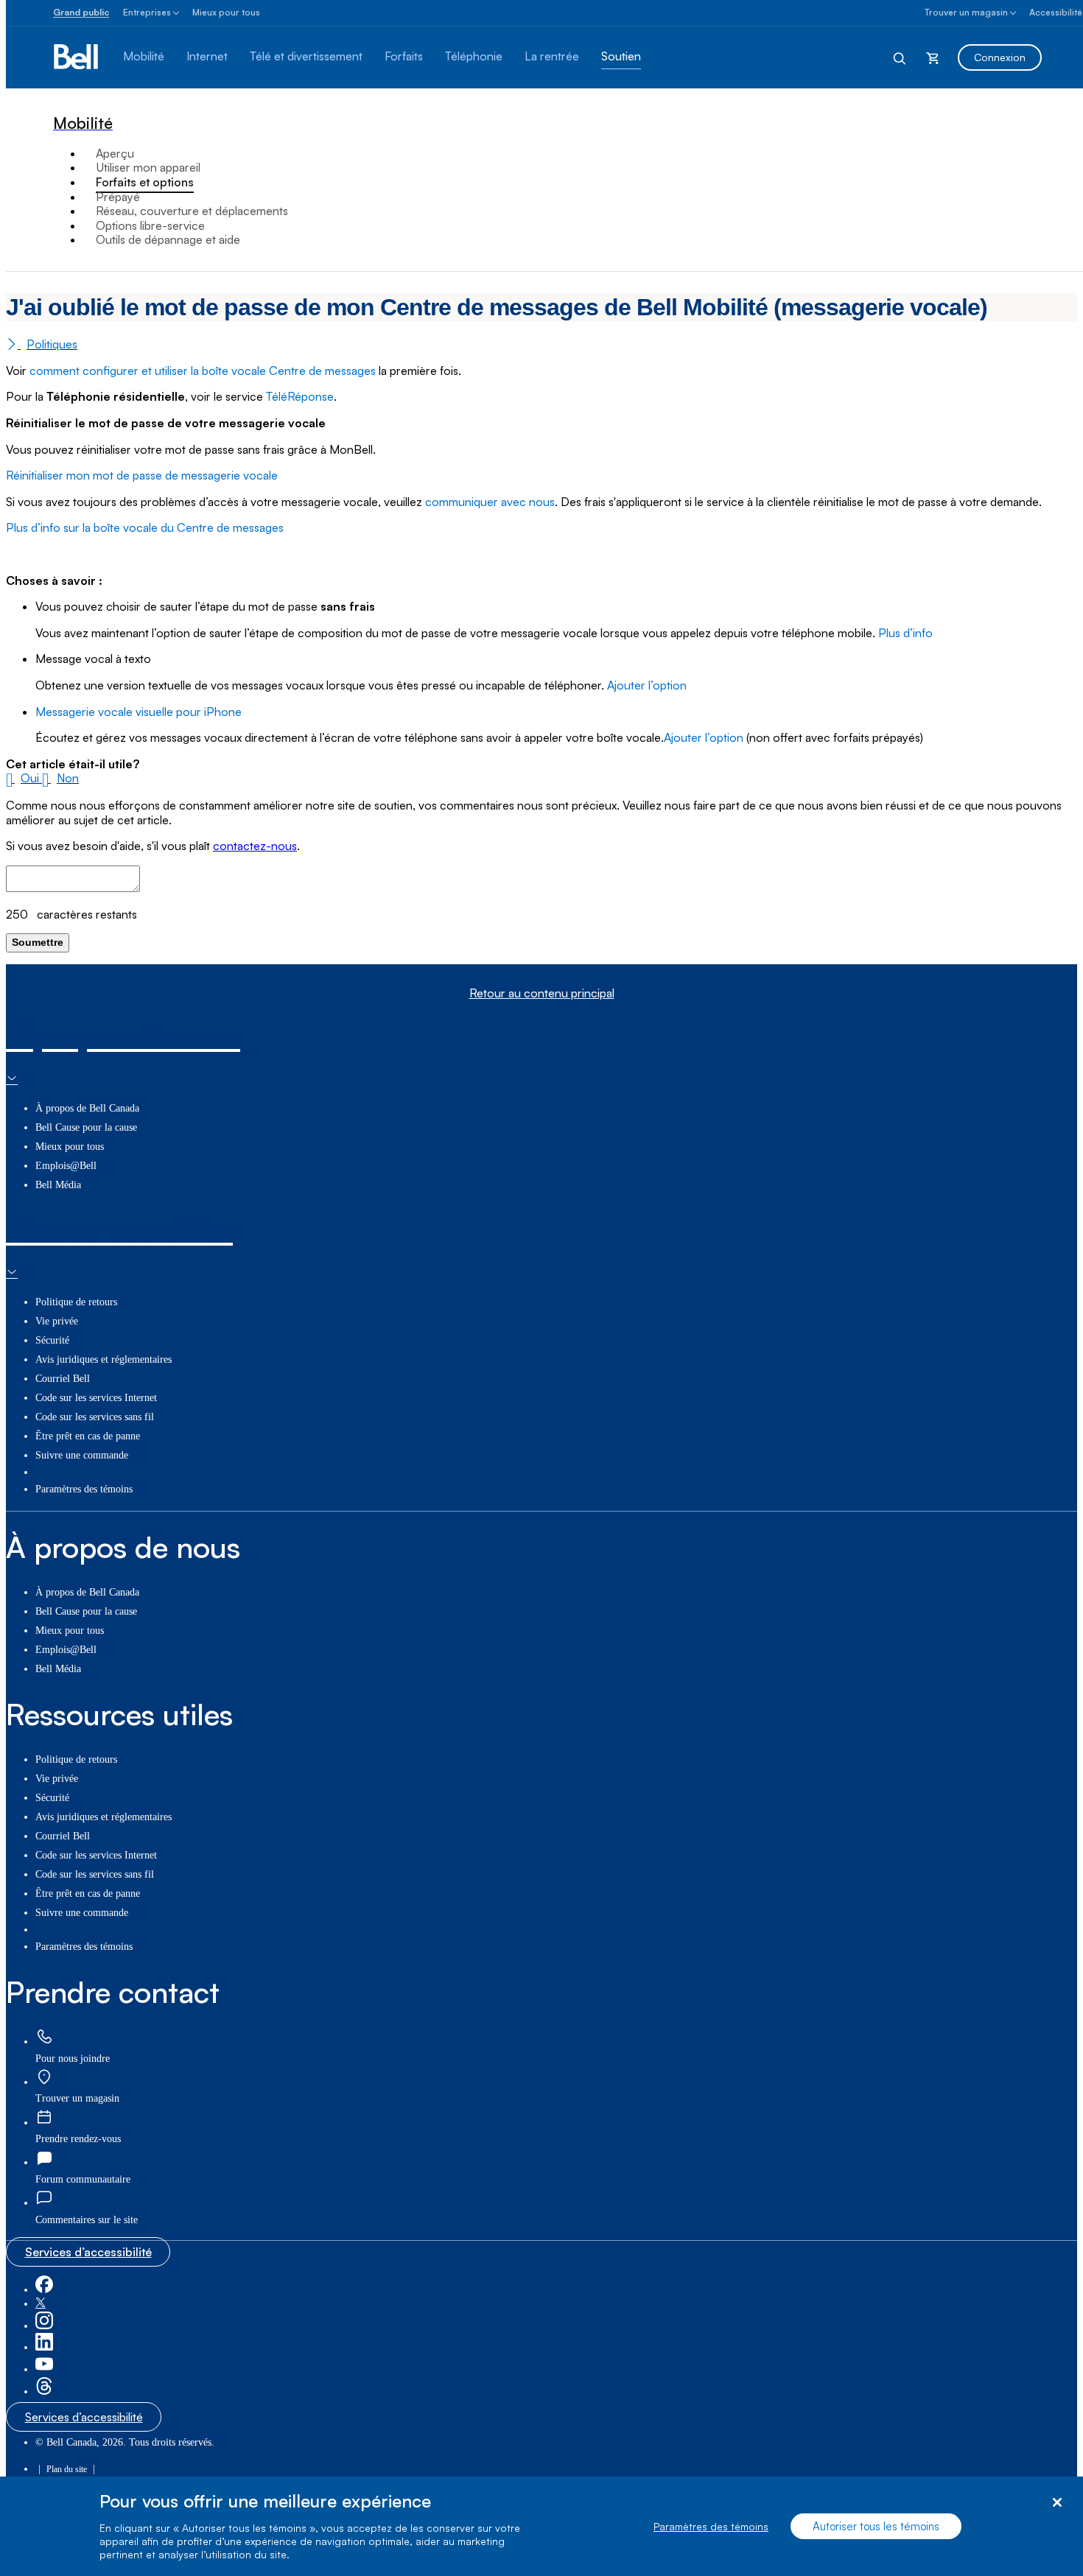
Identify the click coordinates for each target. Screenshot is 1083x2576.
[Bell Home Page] (77, 57)
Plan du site (67, 2469)
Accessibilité (1056, 12)
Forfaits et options (145, 182)
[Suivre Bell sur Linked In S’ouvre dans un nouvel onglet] (44, 2347)
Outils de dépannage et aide (168, 239)
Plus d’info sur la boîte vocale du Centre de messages (145, 527)
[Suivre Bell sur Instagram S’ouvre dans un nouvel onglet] (44, 2326)
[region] (541, 2526)
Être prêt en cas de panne (88, 1436)
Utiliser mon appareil (148, 167)
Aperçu (115, 153)
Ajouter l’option (647, 685)
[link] (44, 2037)
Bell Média (58, 1185)
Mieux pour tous (226, 12)
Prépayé (118, 197)
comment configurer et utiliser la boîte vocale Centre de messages (203, 371)
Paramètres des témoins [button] (84, 1489)
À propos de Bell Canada (87, 1108)
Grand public (81, 12)
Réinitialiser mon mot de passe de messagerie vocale (142, 475)
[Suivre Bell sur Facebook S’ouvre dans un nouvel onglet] (44, 2290)
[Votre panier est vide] (933, 57)
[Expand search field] (900, 57)
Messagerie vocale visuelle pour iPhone (139, 712)
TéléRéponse (300, 396)
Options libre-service (150, 225)
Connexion (1000, 57)
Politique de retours (76, 1302)
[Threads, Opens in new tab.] (44, 2391)
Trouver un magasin (966, 12)
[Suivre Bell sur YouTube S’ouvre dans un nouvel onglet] (44, 2369)
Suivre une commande (82, 1455)
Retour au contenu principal (542, 993)
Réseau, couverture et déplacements (192, 211)
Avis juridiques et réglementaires (104, 1359)
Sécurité (52, 1340)
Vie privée (57, 1321)
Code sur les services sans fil (95, 1417)
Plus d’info (905, 633)
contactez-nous (255, 846)
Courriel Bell (63, 1379)
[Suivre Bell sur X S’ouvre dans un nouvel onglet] (41, 2304)
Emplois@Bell (66, 1166)
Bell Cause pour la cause (86, 1127)
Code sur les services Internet (96, 1398)
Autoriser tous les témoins (876, 2526)
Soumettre (38, 942)
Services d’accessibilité (88, 2252)
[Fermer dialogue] (1057, 2503)
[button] (24, 778)
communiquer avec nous (490, 502)
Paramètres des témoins (711, 2526)
